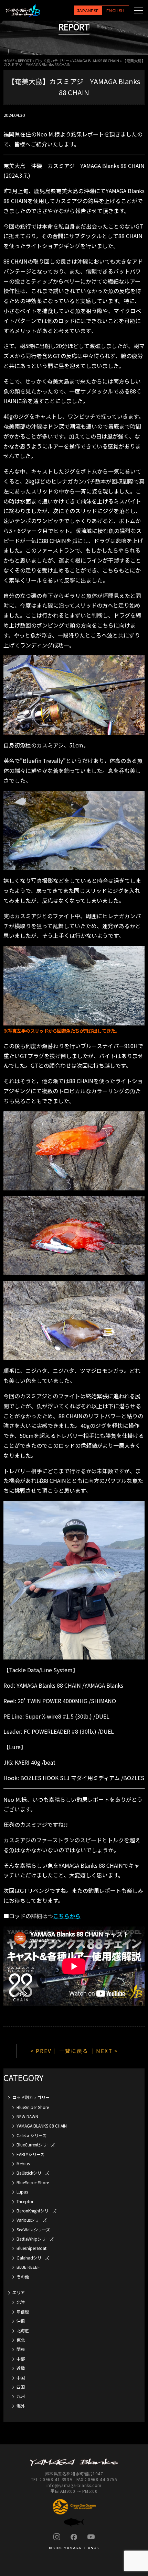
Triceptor (25, 2201)
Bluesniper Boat (31, 2248)
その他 (23, 2277)
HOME (9, 60)
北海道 (23, 2330)
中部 (21, 2359)
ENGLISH (115, 11)
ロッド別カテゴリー (52, 60)
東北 (21, 2340)
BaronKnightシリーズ (36, 2211)
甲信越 (23, 2312)
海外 (21, 2406)
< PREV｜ (45, 2051)
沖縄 (21, 2321)
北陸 (21, 2302)
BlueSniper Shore (33, 2107)
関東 (21, 2349)
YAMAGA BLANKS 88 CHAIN (96, 60)
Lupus (22, 2192)
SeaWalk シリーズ (33, 2229)
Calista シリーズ (31, 2135)
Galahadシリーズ (33, 2258)
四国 (21, 2387)
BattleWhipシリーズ (35, 2239)
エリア (19, 2292)
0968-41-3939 (57, 2479)
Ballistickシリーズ (33, 2173)
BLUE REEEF (28, 2267)
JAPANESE (88, 11)
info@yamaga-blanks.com (74, 2485)
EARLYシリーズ (30, 2154)
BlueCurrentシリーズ (36, 2145)
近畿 (21, 2368)
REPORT (25, 60)
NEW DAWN (27, 2116)
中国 (21, 2378)
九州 (21, 2396)
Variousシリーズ (32, 2220)
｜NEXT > (104, 2051)
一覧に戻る (74, 2051)
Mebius (23, 2163)
